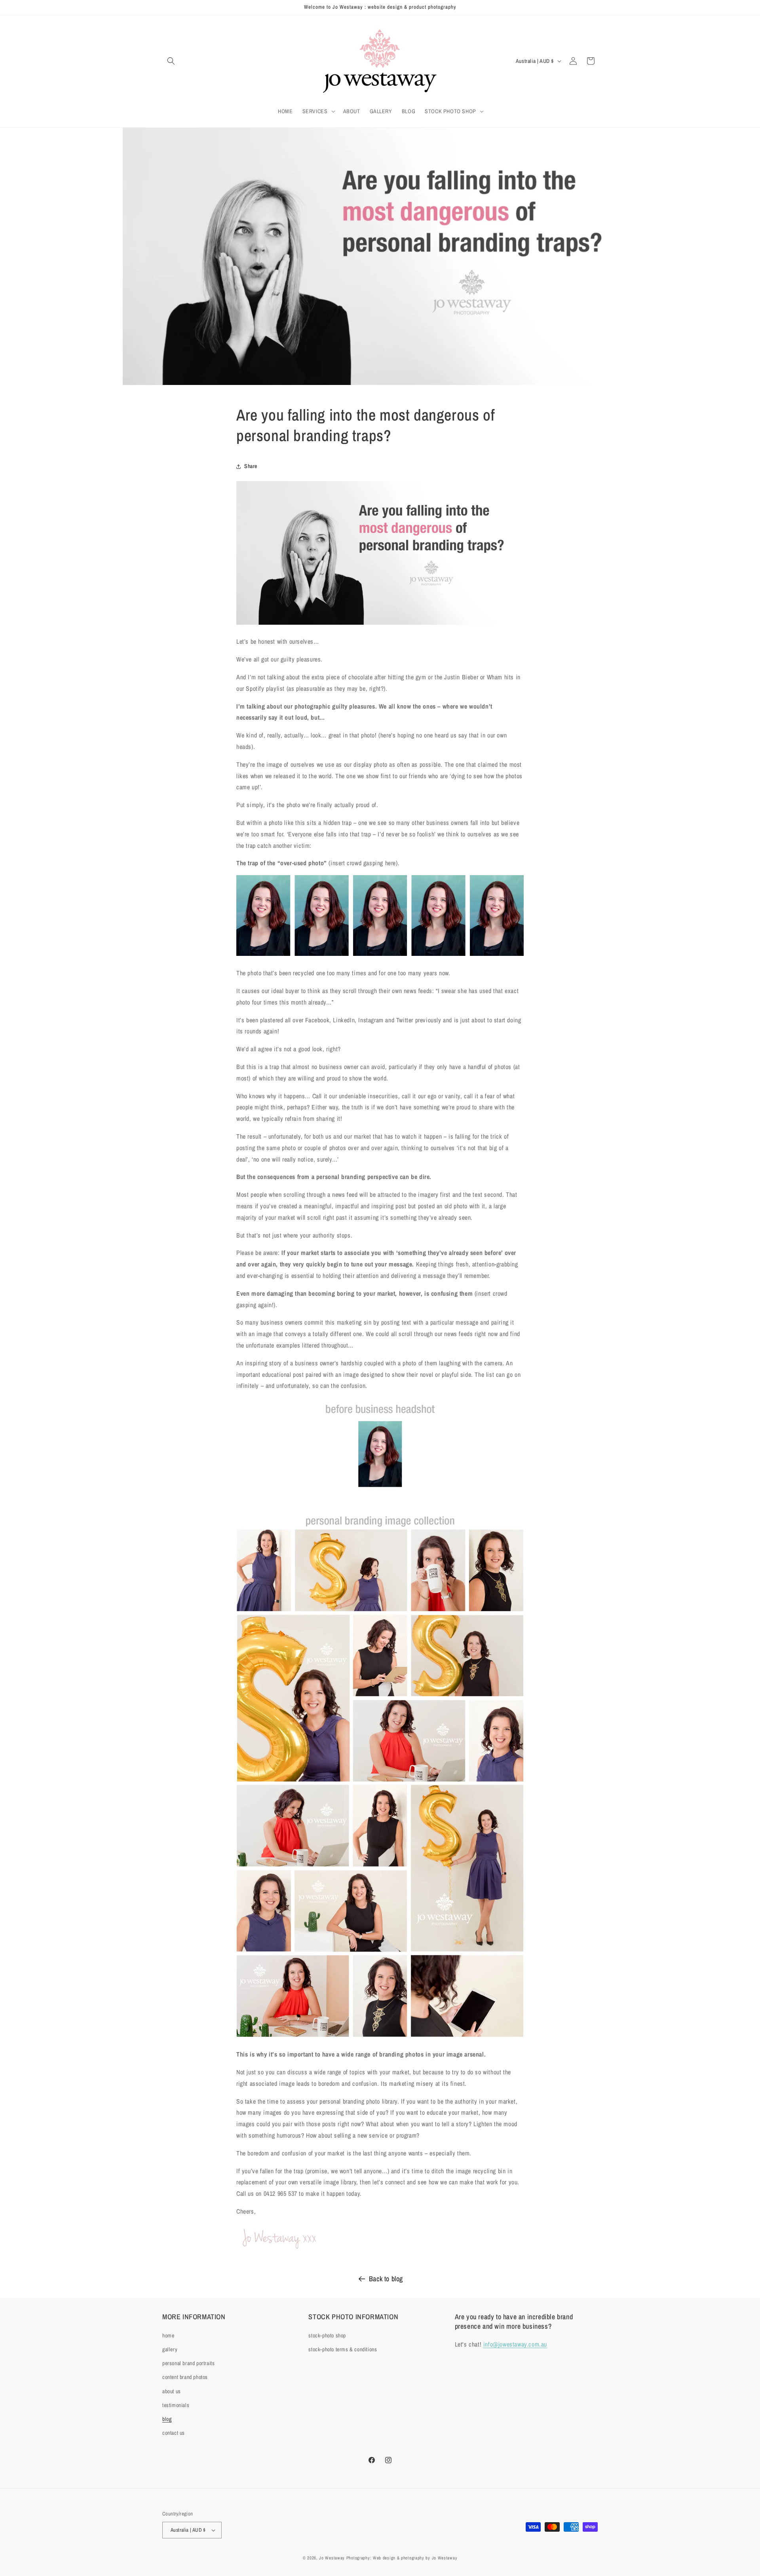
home (168, 2335)
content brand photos (185, 2377)
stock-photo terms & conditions (343, 2349)
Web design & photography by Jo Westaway (415, 2558)
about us (172, 2391)
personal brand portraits (188, 2363)
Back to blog (386, 2279)
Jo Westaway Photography (344, 2558)
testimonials (176, 2405)
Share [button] (251, 466)
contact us (174, 2433)
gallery (170, 2349)
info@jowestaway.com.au (515, 2344)
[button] (171, 61)
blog (167, 2419)
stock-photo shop (327, 2335)
